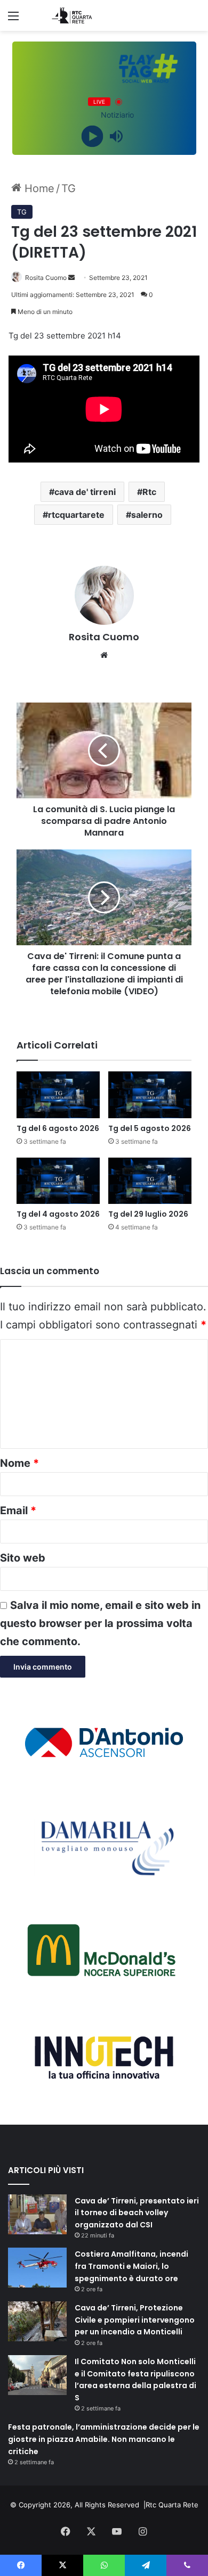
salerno (147, 515)
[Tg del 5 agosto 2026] (150, 1095)
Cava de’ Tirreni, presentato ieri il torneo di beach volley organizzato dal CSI (137, 2213)
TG (69, 188)
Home (38, 188)
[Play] (92, 137)
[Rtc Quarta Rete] (69, 15)
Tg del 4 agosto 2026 (58, 1214)
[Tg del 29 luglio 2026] (150, 1181)
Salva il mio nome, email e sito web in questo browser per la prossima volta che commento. (100, 1623)
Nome (19, 1463)
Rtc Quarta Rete (172, 2505)
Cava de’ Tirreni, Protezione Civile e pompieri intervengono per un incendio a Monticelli (135, 2320)
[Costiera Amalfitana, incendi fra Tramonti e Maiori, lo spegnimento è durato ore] (37, 2268)
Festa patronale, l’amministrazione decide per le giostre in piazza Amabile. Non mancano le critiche (104, 2439)
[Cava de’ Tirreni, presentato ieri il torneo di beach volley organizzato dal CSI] (37, 2214)
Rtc (149, 492)
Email (18, 1510)
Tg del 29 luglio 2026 (148, 1214)
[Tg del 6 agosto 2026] (58, 1095)
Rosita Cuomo (46, 278)
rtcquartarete (76, 515)
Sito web (23, 1558)
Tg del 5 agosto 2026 (150, 1128)
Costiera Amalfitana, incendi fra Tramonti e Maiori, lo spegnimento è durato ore (131, 2266)
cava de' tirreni (85, 492)
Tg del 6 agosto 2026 (58, 1128)
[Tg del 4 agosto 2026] (58, 1181)
